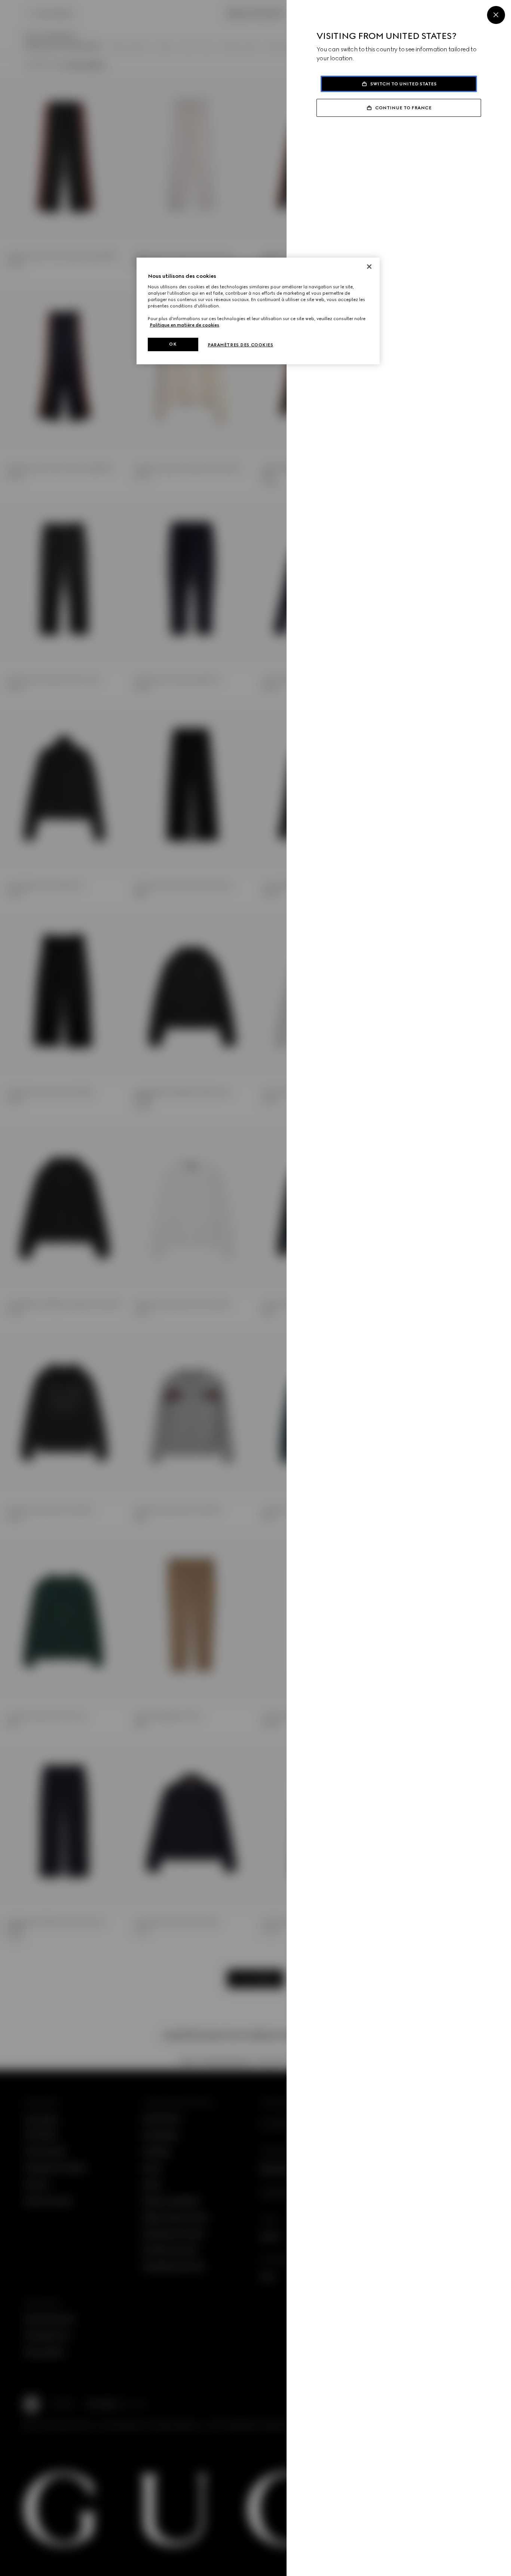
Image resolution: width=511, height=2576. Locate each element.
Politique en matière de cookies (184, 325)
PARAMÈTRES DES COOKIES (241, 345)
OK (173, 344)
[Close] (496, 15)
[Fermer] (369, 267)
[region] (258, 311)
